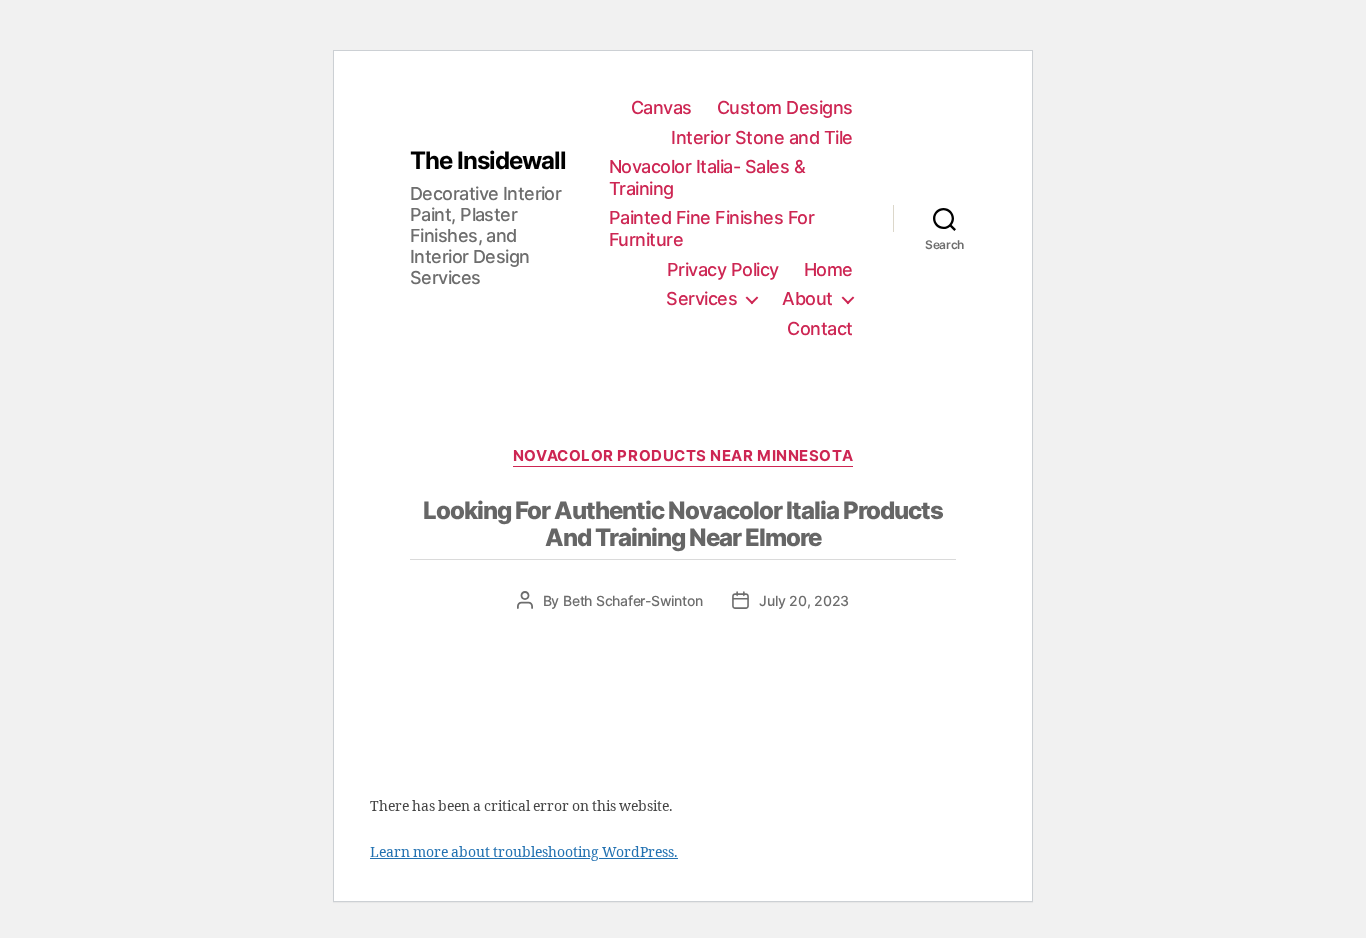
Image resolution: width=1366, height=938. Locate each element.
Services (701, 298)
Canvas (661, 107)
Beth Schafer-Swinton (632, 600)
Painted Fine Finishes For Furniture (712, 228)
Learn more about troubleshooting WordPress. (524, 852)
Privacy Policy (723, 269)
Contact (820, 328)
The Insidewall (488, 161)
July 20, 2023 (804, 600)
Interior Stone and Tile (762, 137)
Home (828, 269)
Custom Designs (785, 107)
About (807, 298)
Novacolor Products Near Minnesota (683, 456)
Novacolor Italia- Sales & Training (707, 177)
